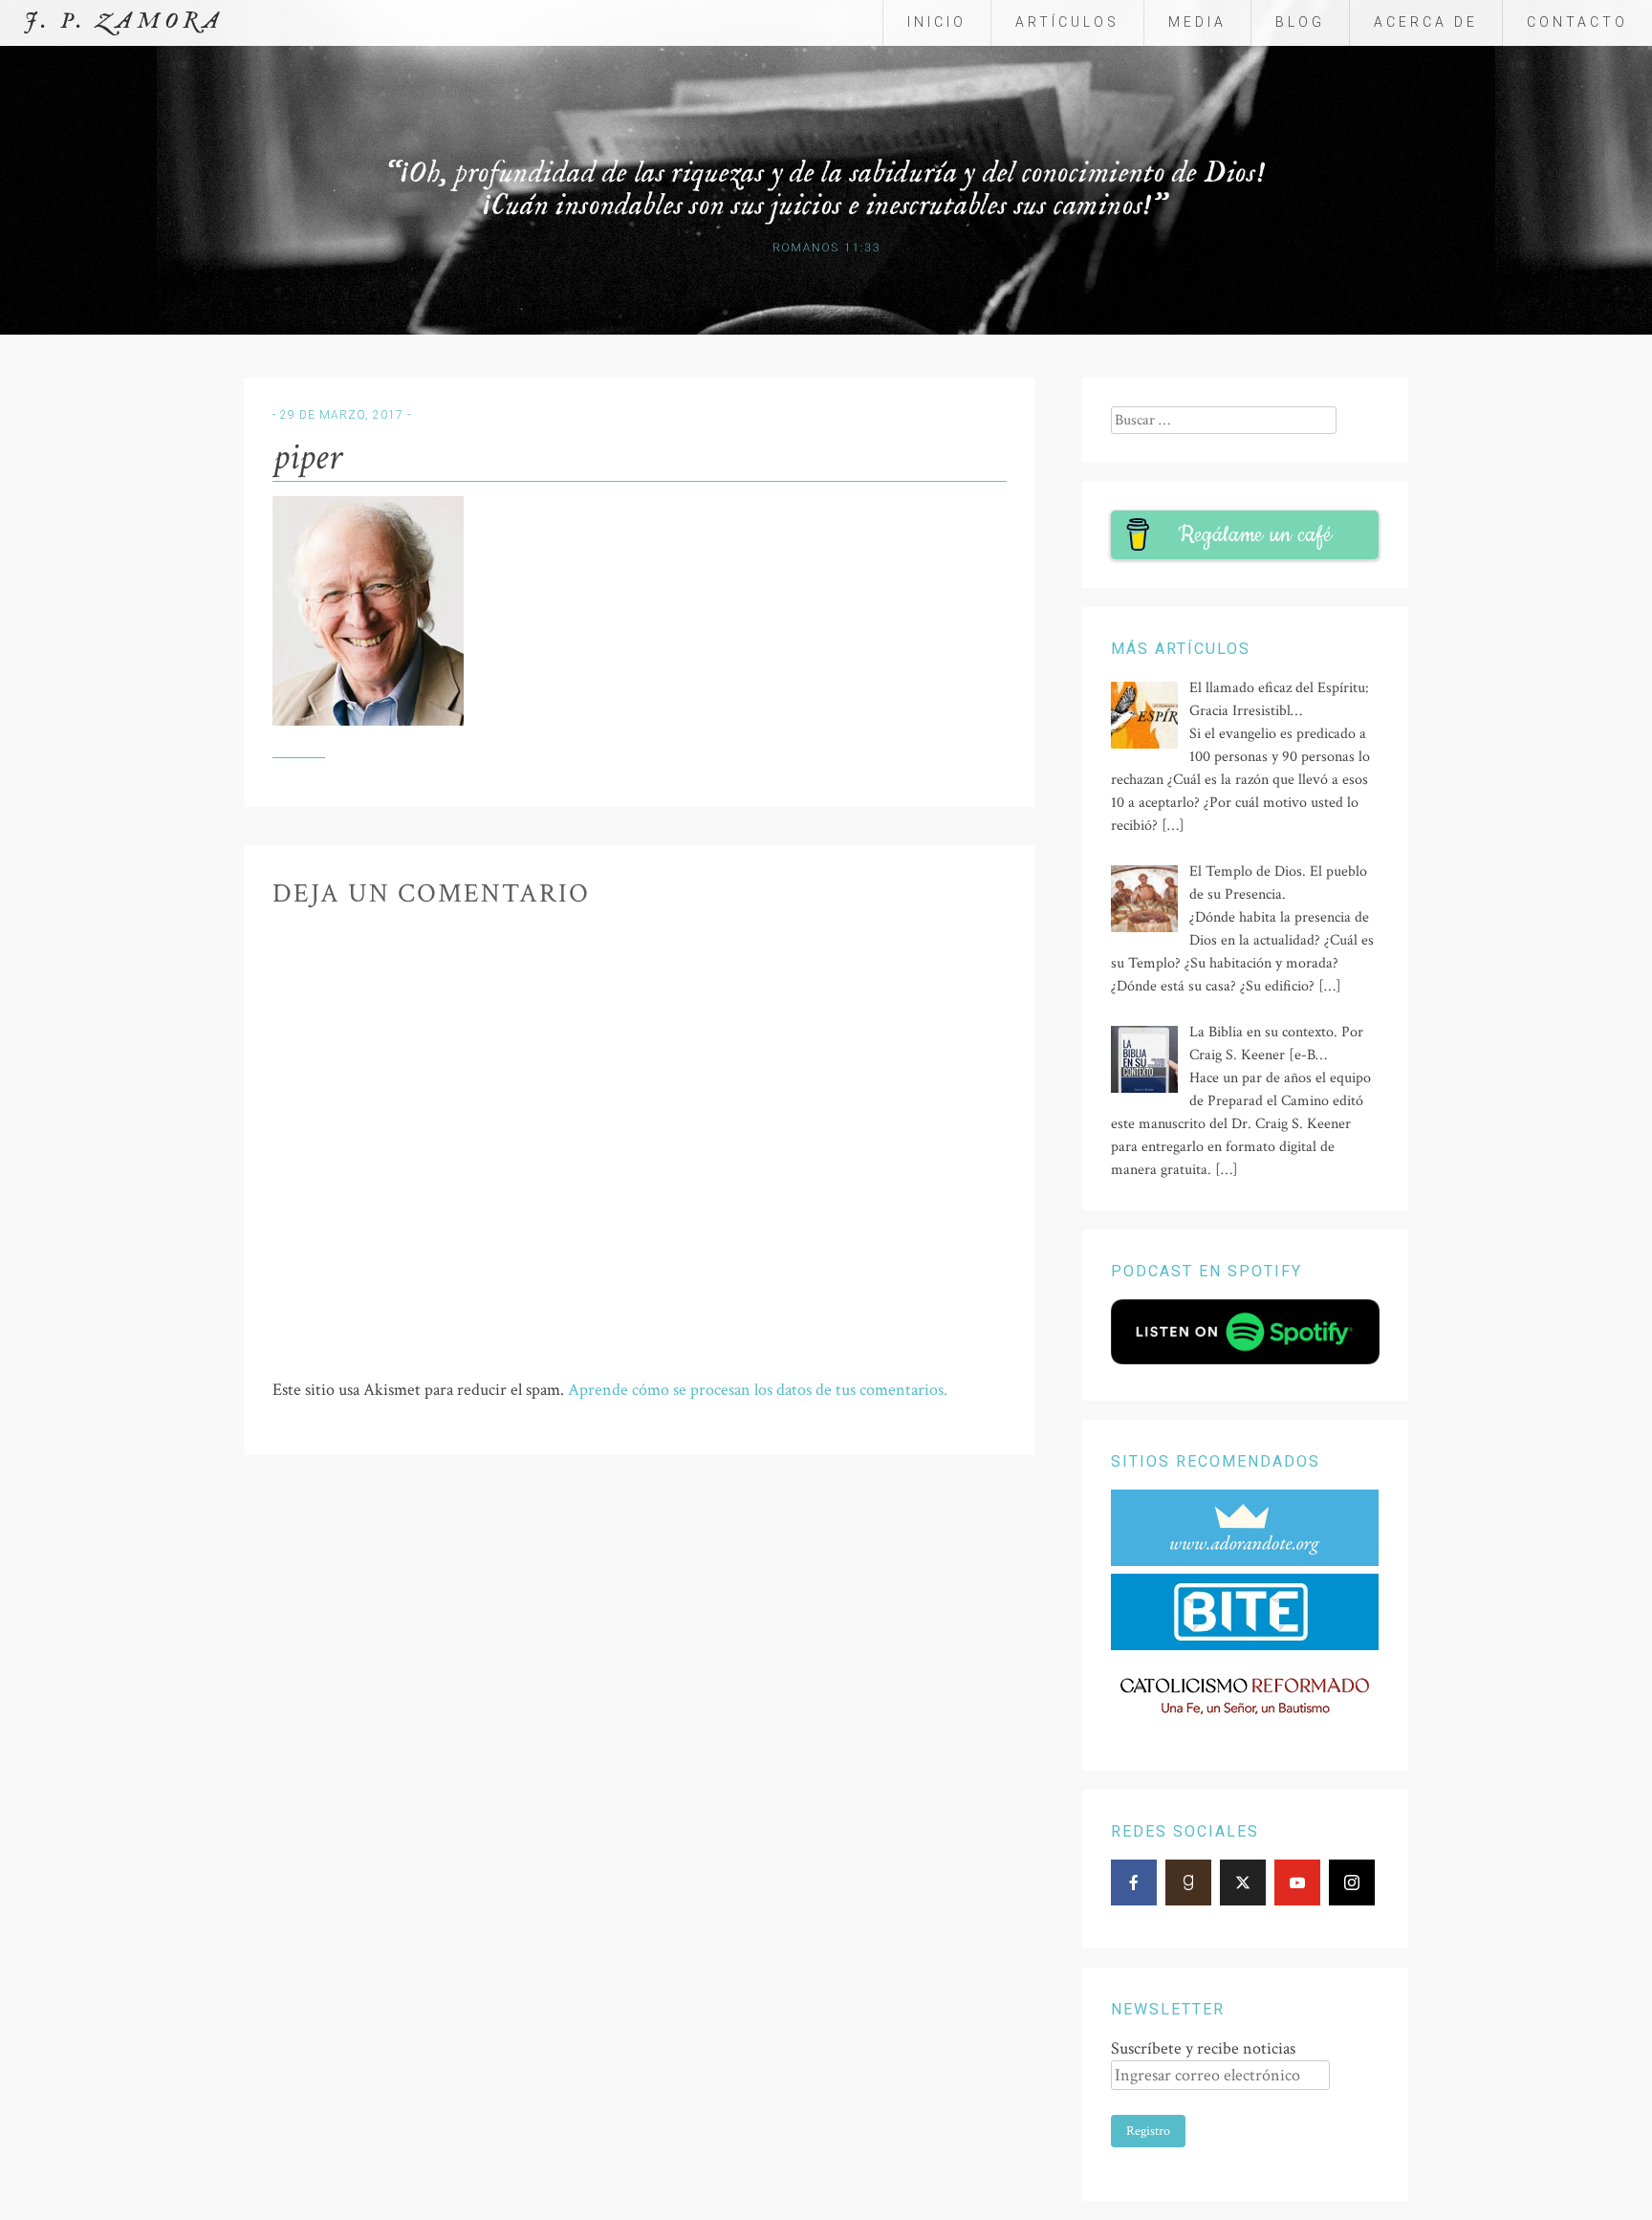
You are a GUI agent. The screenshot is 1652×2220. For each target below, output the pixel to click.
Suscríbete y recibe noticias (1203, 2048)
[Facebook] (1134, 1883)
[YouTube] (1297, 1883)
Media (1197, 22)
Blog (1300, 22)
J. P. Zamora (124, 22)
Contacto (1577, 22)
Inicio (937, 22)
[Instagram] (1352, 1883)
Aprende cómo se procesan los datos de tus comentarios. (758, 1390)
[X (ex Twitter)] (1243, 1883)
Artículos (1067, 22)
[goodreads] (1188, 1883)
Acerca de (1426, 22)
